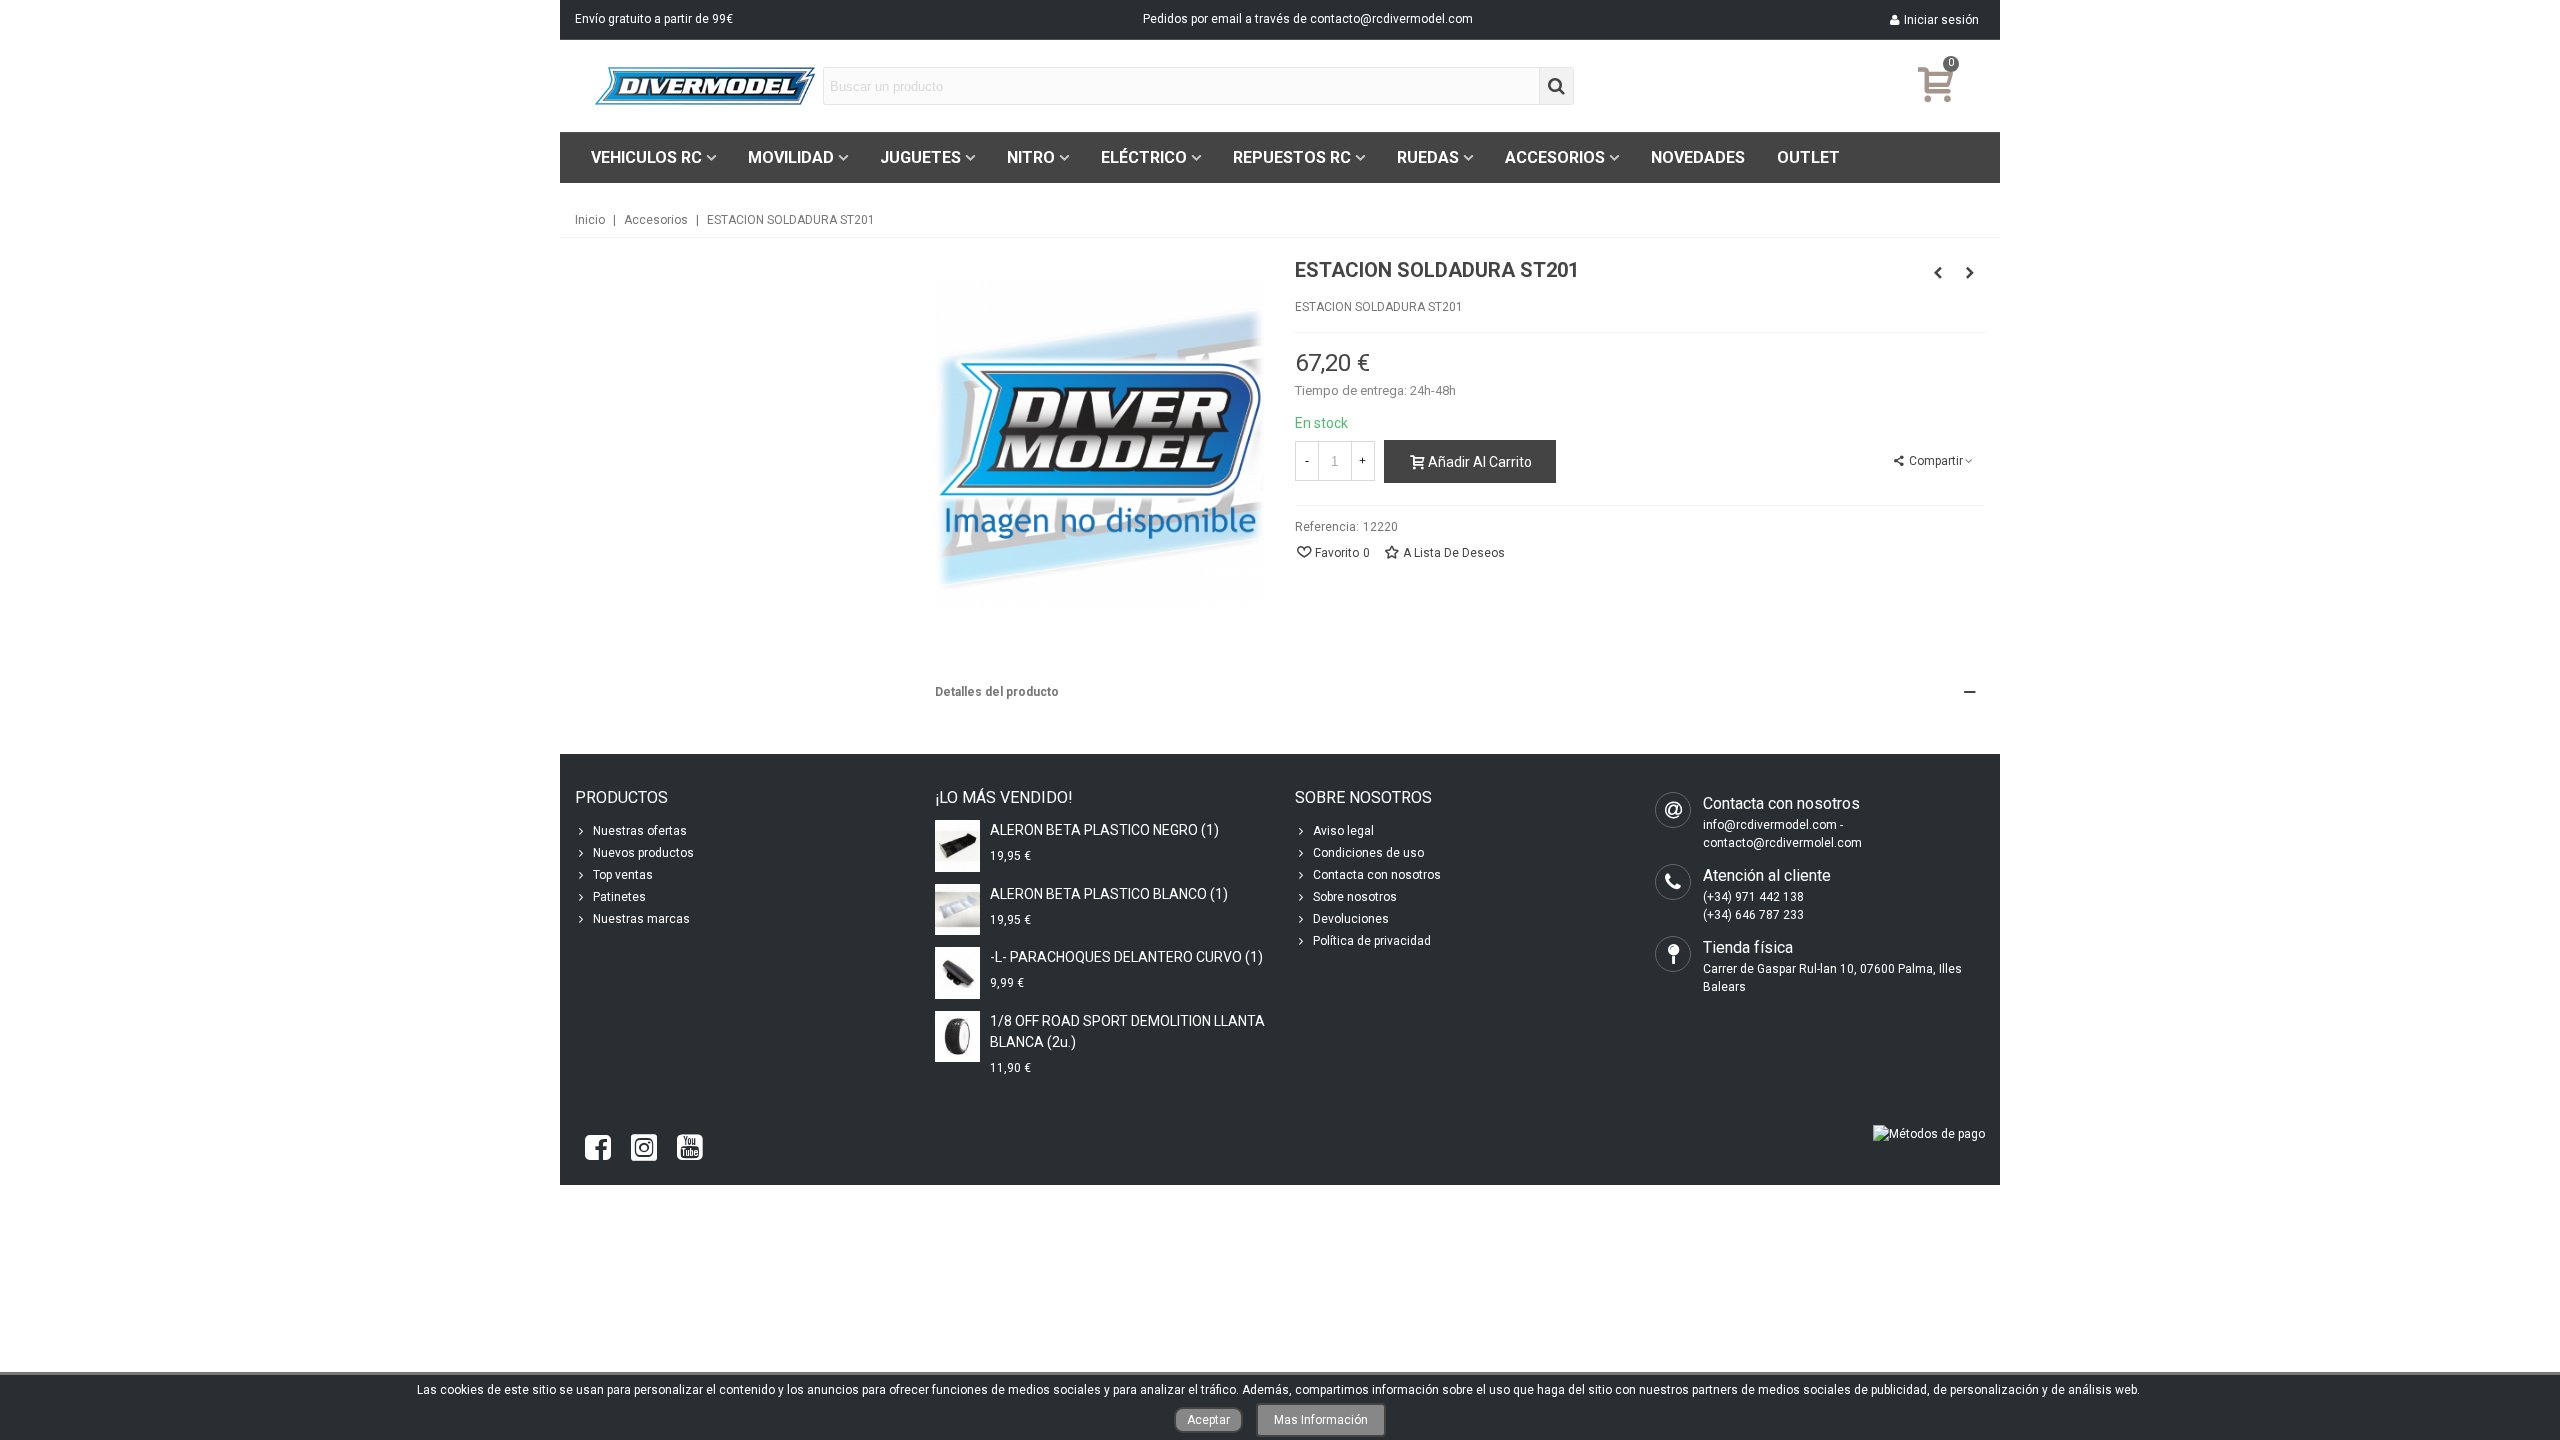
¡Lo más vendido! (1004, 797)
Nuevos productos (643, 853)
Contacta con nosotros (1377, 875)
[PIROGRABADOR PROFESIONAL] (1938, 273)
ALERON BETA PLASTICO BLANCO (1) (1109, 894)
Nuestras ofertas (640, 831)
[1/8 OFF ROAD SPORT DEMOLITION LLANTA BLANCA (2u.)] (957, 1036)
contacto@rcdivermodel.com (1391, 19)
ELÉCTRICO (1144, 157)
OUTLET (1808, 157)
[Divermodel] (705, 85)
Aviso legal (1343, 831)
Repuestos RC (1292, 157)
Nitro (1031, 157)
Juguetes (920, 157)
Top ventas (623, 875)
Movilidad (791, 157)
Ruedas (1428, 157)
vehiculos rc (646, 157)
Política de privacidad (1372, 941)
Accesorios (1555, 157)
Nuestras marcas (641, 919)
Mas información (1321, 1420)
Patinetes (619, 897)
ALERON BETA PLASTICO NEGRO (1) (1104, 830)
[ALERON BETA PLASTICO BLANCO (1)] (957, 909)
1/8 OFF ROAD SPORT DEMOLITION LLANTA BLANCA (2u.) (1127, 1031)
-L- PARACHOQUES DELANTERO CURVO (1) (1126, 957)
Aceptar (1208, 1420)
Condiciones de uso (1368, 853)
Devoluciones (1351, 919)
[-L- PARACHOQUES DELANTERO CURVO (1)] (957, 972)
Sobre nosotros (1355, 897)
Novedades (1698, 157)
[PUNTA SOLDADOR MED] (1970, 273)
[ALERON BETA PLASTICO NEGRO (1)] (957, 845)
